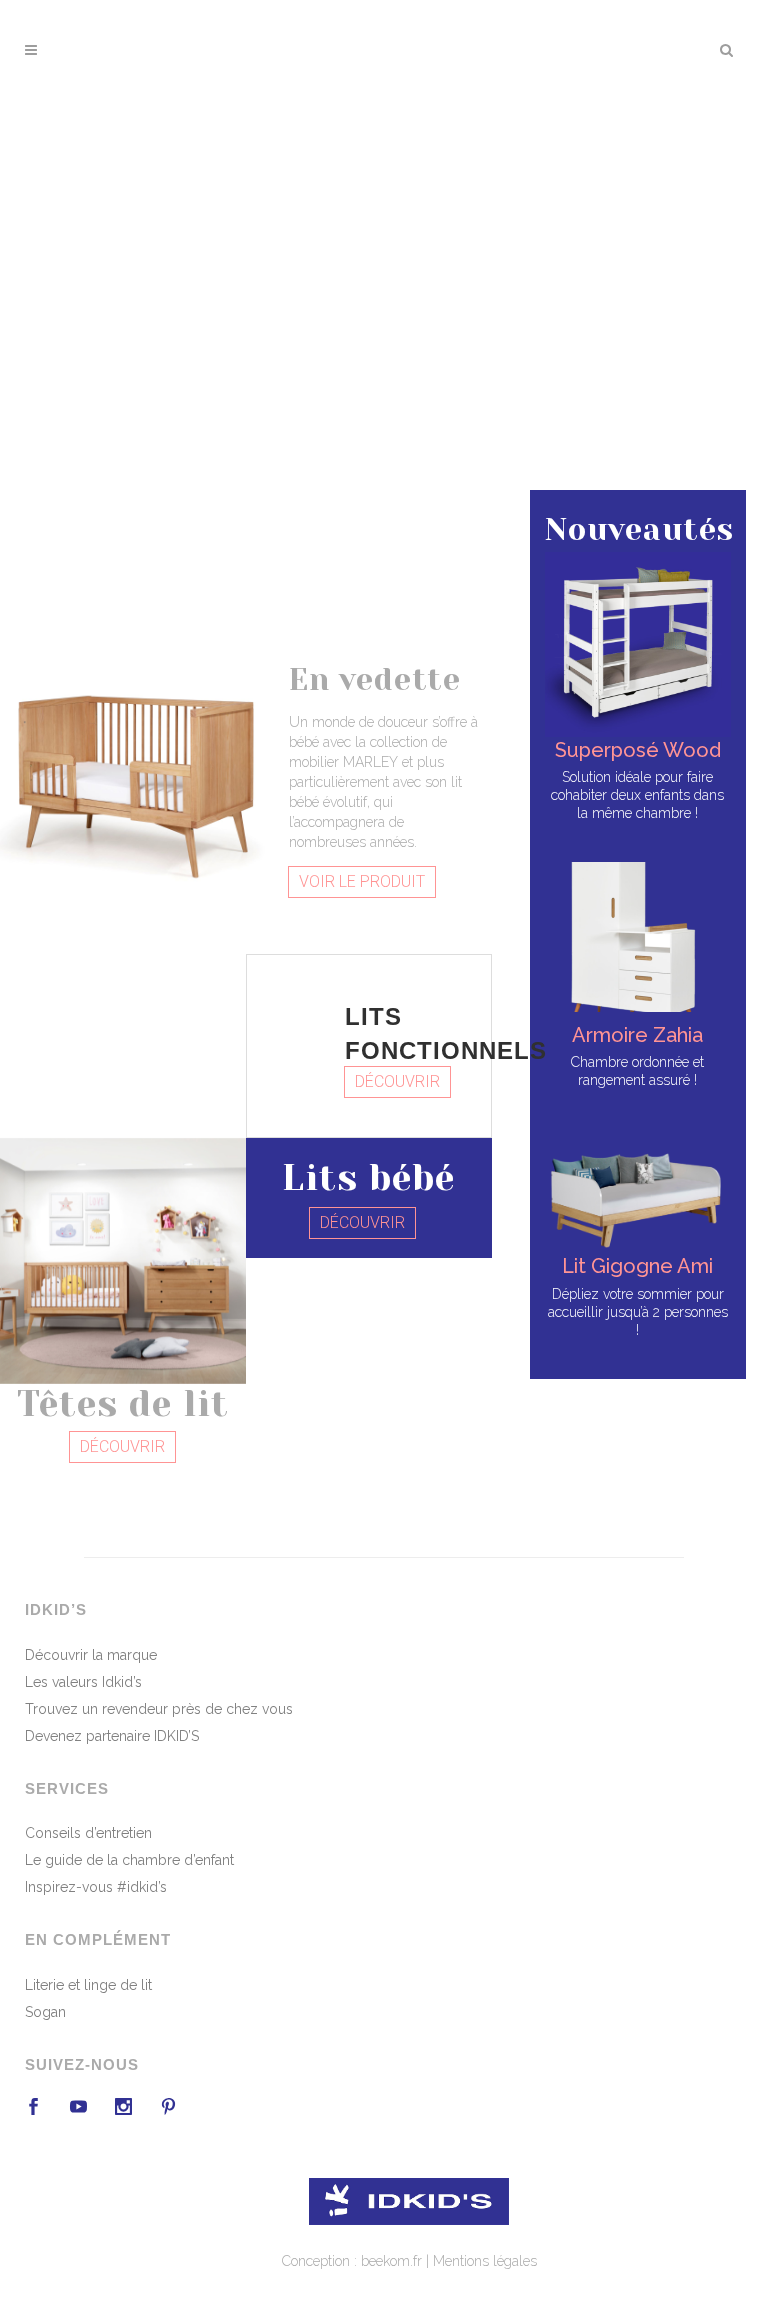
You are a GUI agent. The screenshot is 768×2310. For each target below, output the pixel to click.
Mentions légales (485, 2261)
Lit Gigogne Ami (637, 1266)
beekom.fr (391, 2261)
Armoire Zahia (637, 1035)
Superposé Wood (638, 750)
